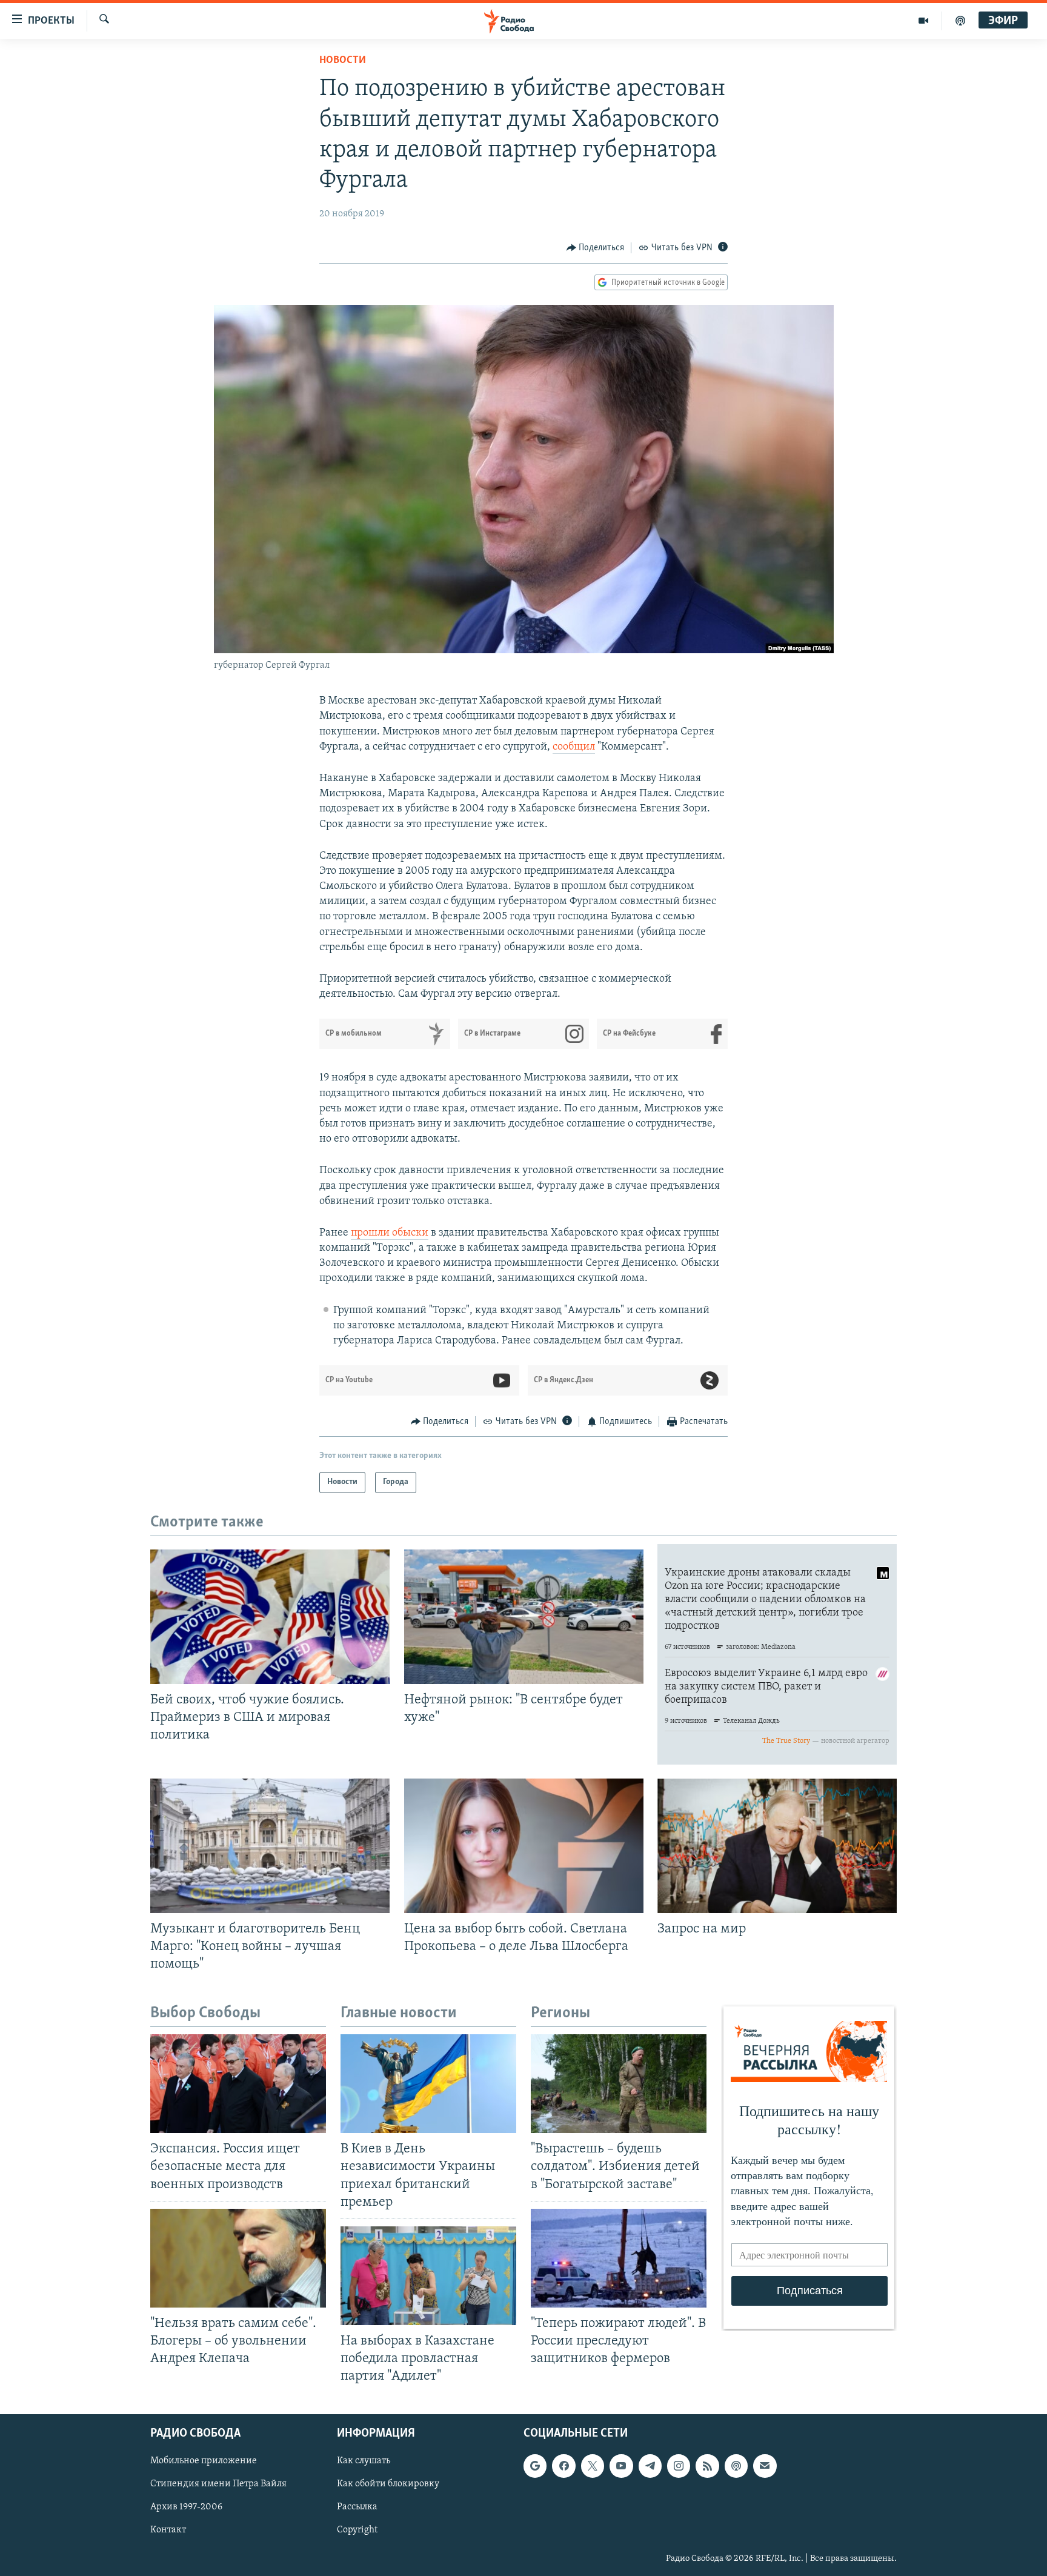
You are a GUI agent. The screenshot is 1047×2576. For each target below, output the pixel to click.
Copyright (357, 2531)
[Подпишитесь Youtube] (621, 2466)
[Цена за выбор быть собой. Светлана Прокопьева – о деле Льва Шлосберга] (524, 1846)
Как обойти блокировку (388, 2484)
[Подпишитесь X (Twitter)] (593, 2466)
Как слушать (364, 2461)
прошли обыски (390, 1233)
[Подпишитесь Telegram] (650, 2466)
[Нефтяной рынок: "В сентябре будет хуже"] (524, 1617)
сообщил (574, 747)
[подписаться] (765, 2466)
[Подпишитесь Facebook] (563, 2466)
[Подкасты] (736, 2466)
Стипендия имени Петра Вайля (218, 2484)
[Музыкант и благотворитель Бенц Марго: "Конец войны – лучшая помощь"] (270, 1846)
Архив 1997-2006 (186, 2508)
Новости (343, 61)
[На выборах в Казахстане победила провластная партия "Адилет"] (428, 2276)
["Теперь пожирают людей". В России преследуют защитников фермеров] (619, 2258)
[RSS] (707, 2466)
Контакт (168, 2531)
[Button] (596, 248)
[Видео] (924, 21)
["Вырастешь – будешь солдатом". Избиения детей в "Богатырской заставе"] (619, 2084)
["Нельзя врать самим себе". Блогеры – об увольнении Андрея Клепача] (238, 2258)
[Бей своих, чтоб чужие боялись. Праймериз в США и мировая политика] (270, 1617)
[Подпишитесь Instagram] (679, 2466)
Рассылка (357, 2508)
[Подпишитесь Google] (535, 2466)
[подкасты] (960, 21)
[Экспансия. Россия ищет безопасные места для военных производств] (238, 2084)
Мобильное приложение (204, 2461)
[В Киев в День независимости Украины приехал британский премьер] (428, 2084)
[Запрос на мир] (777, 1846)
